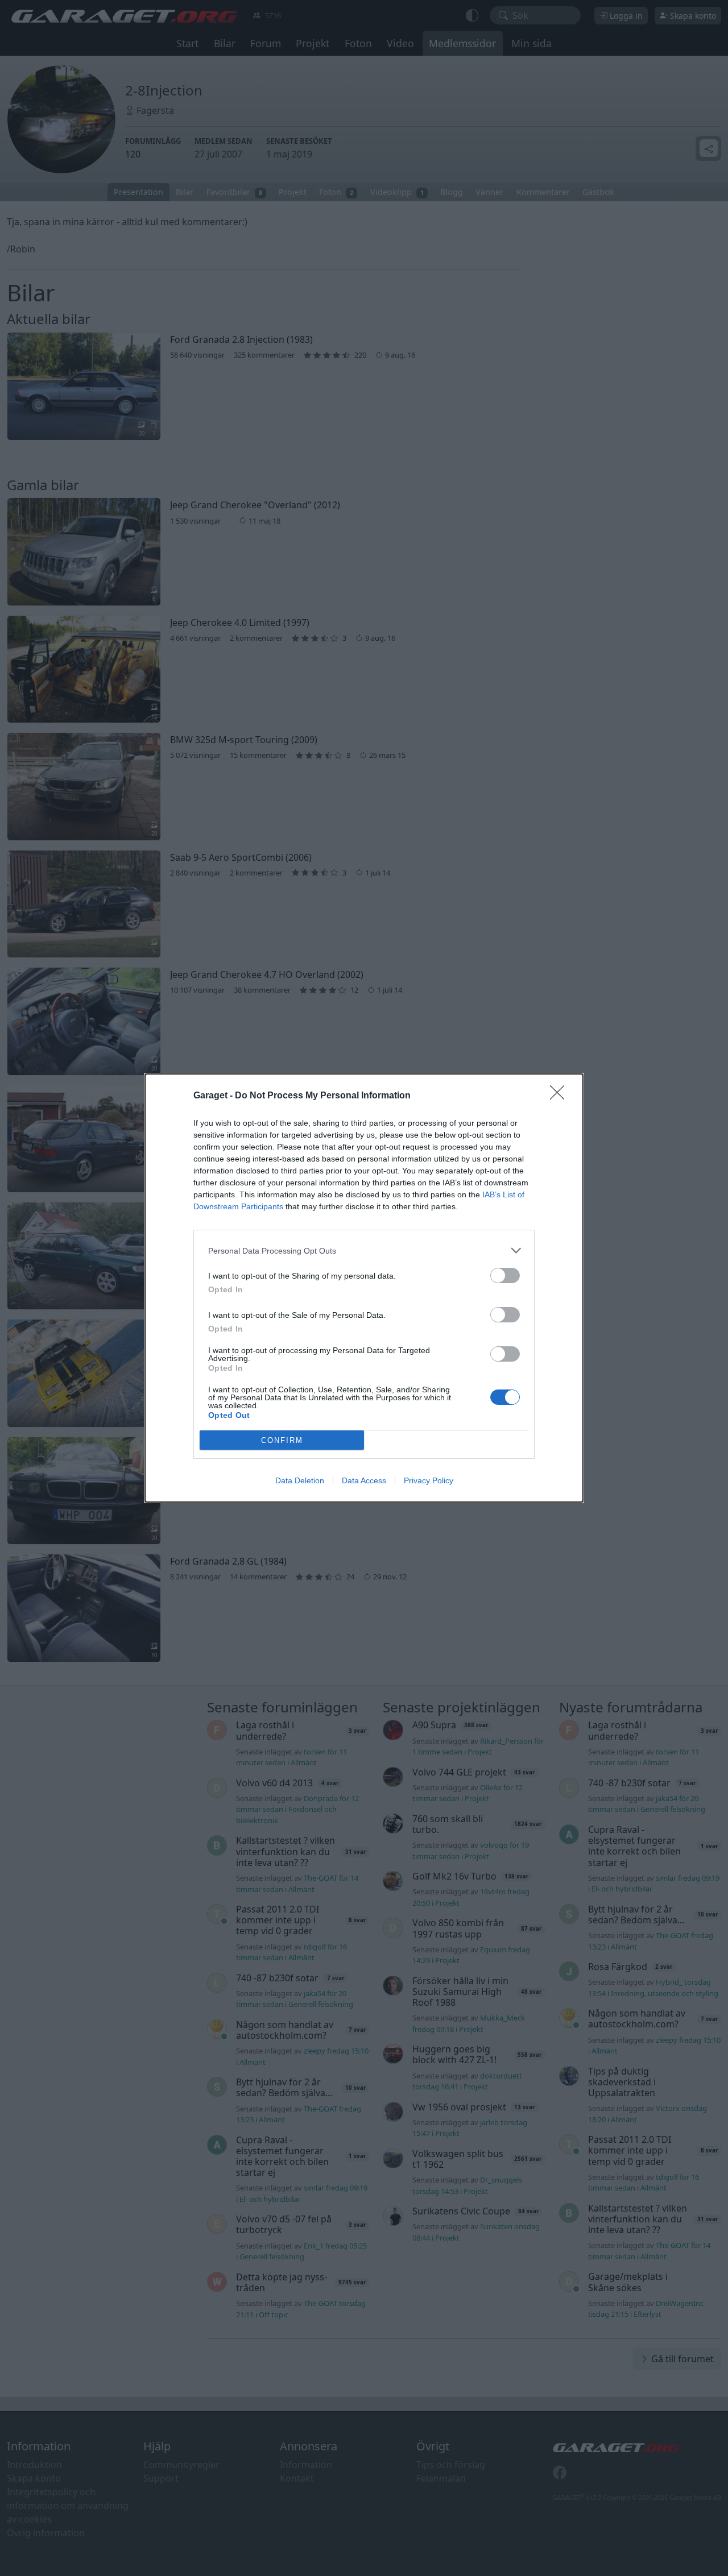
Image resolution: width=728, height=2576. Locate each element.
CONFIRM (282, 1440)
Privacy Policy (429, 1480)
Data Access (364, 1480)
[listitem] (364, 1250)
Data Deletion (300, 1480)
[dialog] (364, 1288)
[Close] (561, 1096)
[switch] (505, 1275)
